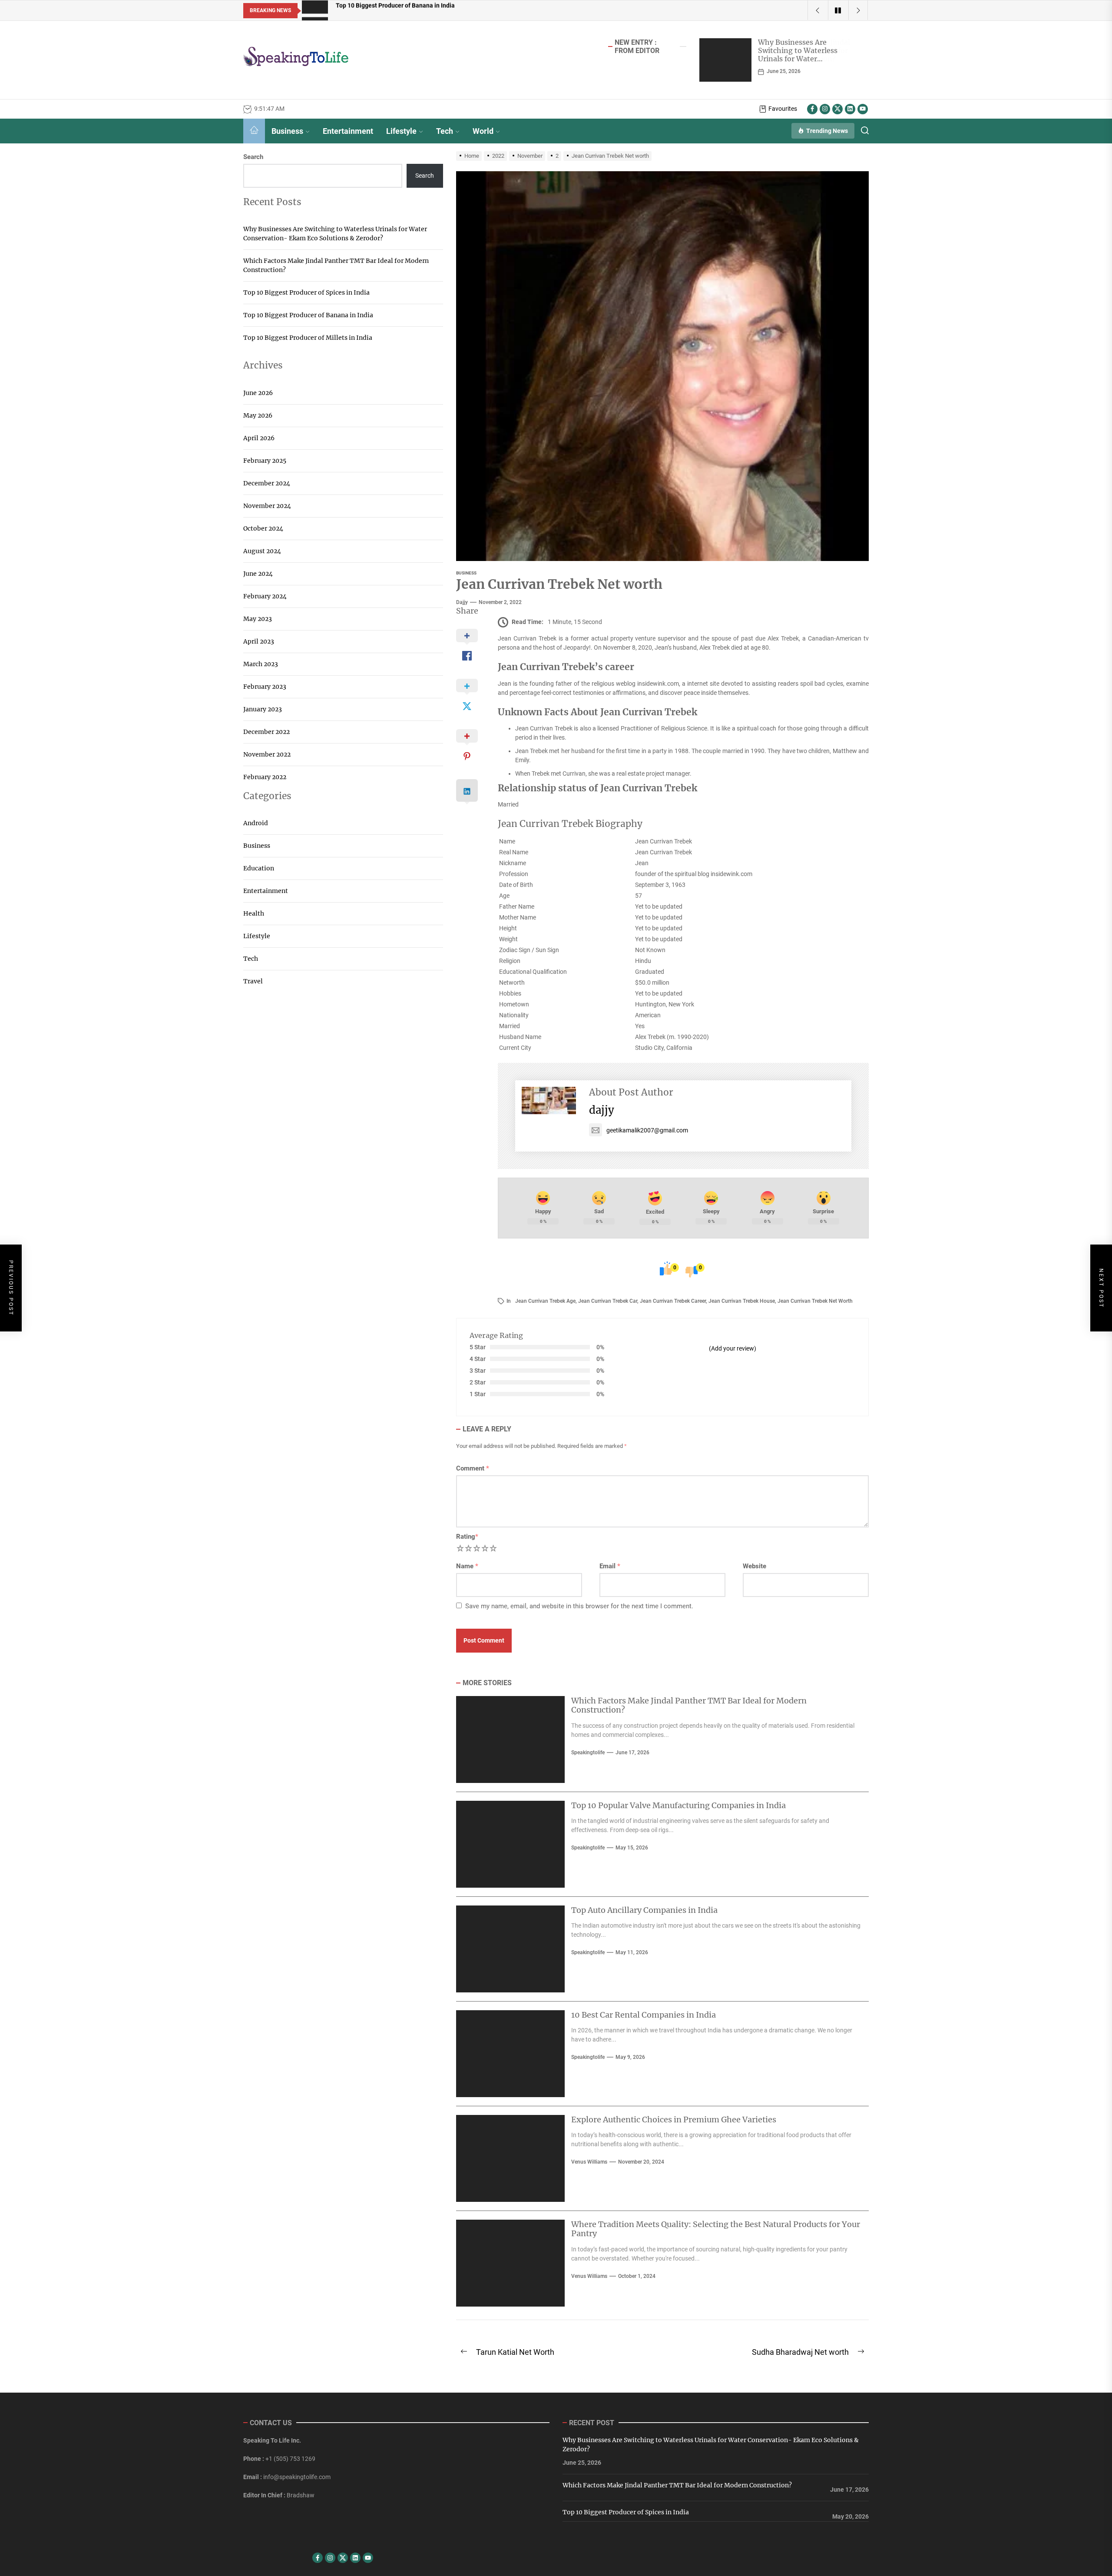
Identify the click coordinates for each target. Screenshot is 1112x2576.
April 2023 (259, 641)
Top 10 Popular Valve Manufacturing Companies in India (678, 1805)
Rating (467, 1537)
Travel (253, 981)
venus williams (589, 2162)
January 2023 (263, 709)
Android (256, 823)
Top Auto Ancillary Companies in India (644, 1910)
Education (259, 868)
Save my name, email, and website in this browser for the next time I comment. (579, 1606)
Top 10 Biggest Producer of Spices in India (306, 292)
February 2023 (265, 687)
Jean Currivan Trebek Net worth (815, 1301)
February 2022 (265, 777)
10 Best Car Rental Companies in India (644, 2015)
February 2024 (265, 596)
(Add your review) (733, 1348)
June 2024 (258, 574)
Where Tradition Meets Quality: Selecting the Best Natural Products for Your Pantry (716, 2229)
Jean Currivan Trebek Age (545, 1301)
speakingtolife (588, 1753)
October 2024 (263, 528)
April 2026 (259, 438)
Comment (473, 1468)
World (483, 131)
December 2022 (266, 732)
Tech (445, 131)
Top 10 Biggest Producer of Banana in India (308, 315)
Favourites (783, 109)
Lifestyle (401, 131)
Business (287, 131)
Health (254, 913)
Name (467, 1566)
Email (610, 1566)
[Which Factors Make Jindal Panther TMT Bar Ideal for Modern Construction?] (725, 60)
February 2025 (265, 461)
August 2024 (262, 551)
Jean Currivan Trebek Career (673, 1301)
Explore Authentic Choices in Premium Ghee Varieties (674, 2120)
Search (253, 157)
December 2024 (267, 483)
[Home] (254, 131)
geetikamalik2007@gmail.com (647, 1130)
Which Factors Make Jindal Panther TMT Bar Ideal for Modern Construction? (804, 50)
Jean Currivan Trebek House (742, 1301)
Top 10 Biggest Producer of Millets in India (308, 338)
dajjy (462, 602)
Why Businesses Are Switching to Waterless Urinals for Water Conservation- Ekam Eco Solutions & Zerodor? (335, 234)
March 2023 (261, 664)
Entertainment (348, 131)
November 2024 (267, 506)
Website (755, 1566)
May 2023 (258, 619)
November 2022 (267, 754)
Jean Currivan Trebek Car (608, 1301)
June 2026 (258, 393)
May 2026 (258, 415)
